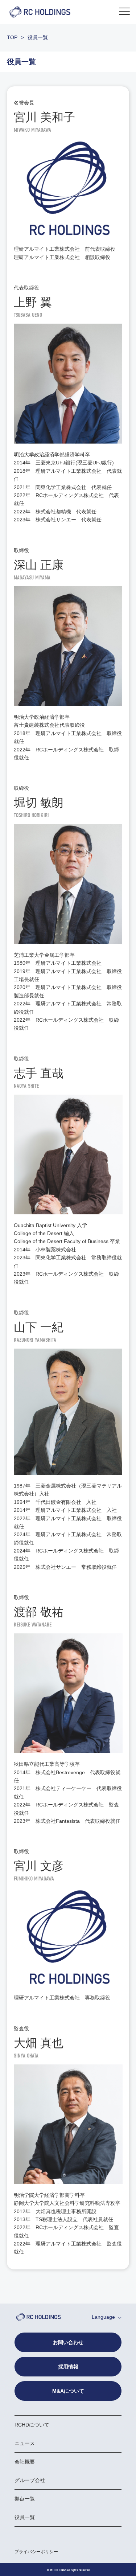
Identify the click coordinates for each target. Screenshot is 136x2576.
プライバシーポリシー (36, 2552)
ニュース (25, 2443)
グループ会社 (30, 2480)
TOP (12, 37)
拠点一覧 (25, 2499)
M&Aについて (68, 2391)
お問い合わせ (68, 2342)
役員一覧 (25, 2517)
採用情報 (68, 2367)
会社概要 (25, 2462)
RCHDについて (32, 2425)
